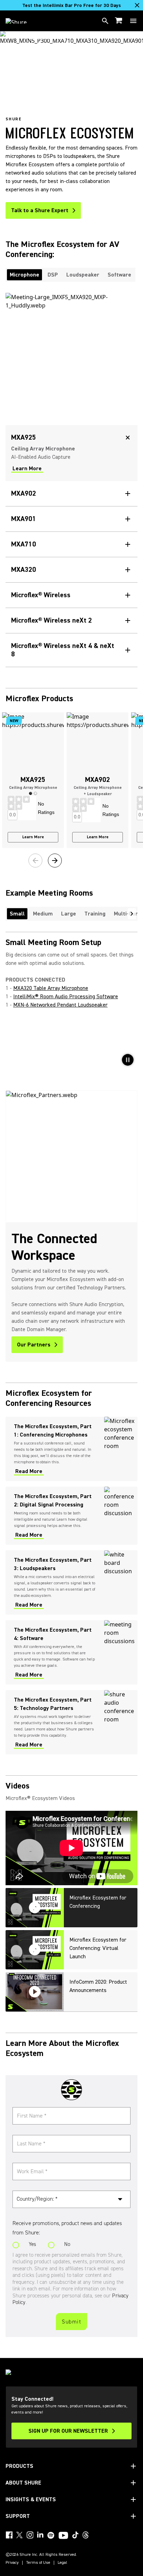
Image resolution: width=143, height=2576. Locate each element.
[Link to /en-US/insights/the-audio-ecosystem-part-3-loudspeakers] (71, 1582)
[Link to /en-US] (21, 21)
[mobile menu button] (133, 21)
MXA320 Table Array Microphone (51, 988)
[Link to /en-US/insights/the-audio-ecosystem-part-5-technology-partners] (71, 1722)
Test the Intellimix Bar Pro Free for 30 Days (71, 6)
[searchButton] (105, 21)
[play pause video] (128, 1060)
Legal (62, 2563)
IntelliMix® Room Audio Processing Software (66, 997)
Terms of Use (38, 2563)
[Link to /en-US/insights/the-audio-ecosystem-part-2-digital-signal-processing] (71, 1516)
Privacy (12, 2563)
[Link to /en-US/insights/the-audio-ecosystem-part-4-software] (71, 1652)
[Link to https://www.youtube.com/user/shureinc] (63, 2536)
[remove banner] (137, 5)
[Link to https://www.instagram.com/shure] (30, 2535)
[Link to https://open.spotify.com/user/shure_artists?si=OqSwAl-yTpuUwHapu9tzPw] (51, 2535)
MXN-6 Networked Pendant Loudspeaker (60, 1005)
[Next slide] (55, 861)
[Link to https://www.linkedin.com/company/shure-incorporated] (40, 2535)
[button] (31, 793)
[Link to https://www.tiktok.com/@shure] (75, 2535)
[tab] (24, 275)
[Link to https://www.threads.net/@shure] (86, 2535)
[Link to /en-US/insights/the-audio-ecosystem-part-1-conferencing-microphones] (71, 1449)
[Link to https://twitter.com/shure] (19, 2535)
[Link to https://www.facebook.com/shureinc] (9, 2535)
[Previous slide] (35, 861)
